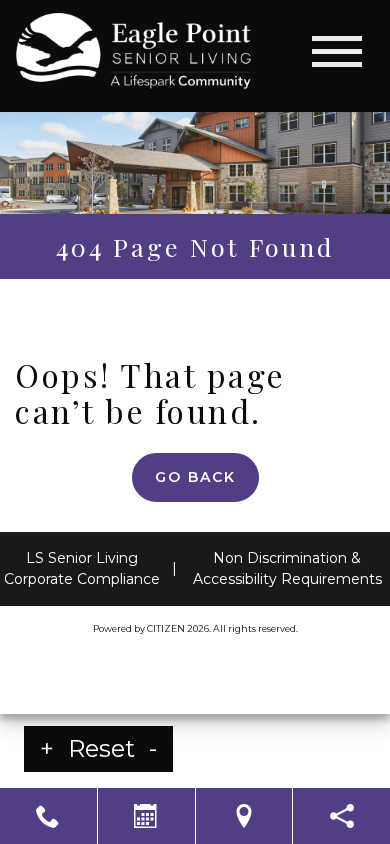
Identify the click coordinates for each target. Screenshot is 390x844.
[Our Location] (244, 816)
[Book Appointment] (146, 816)
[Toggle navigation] (337, 51)
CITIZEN (166, 628)
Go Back (195, 477)
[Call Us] (48, 816)
